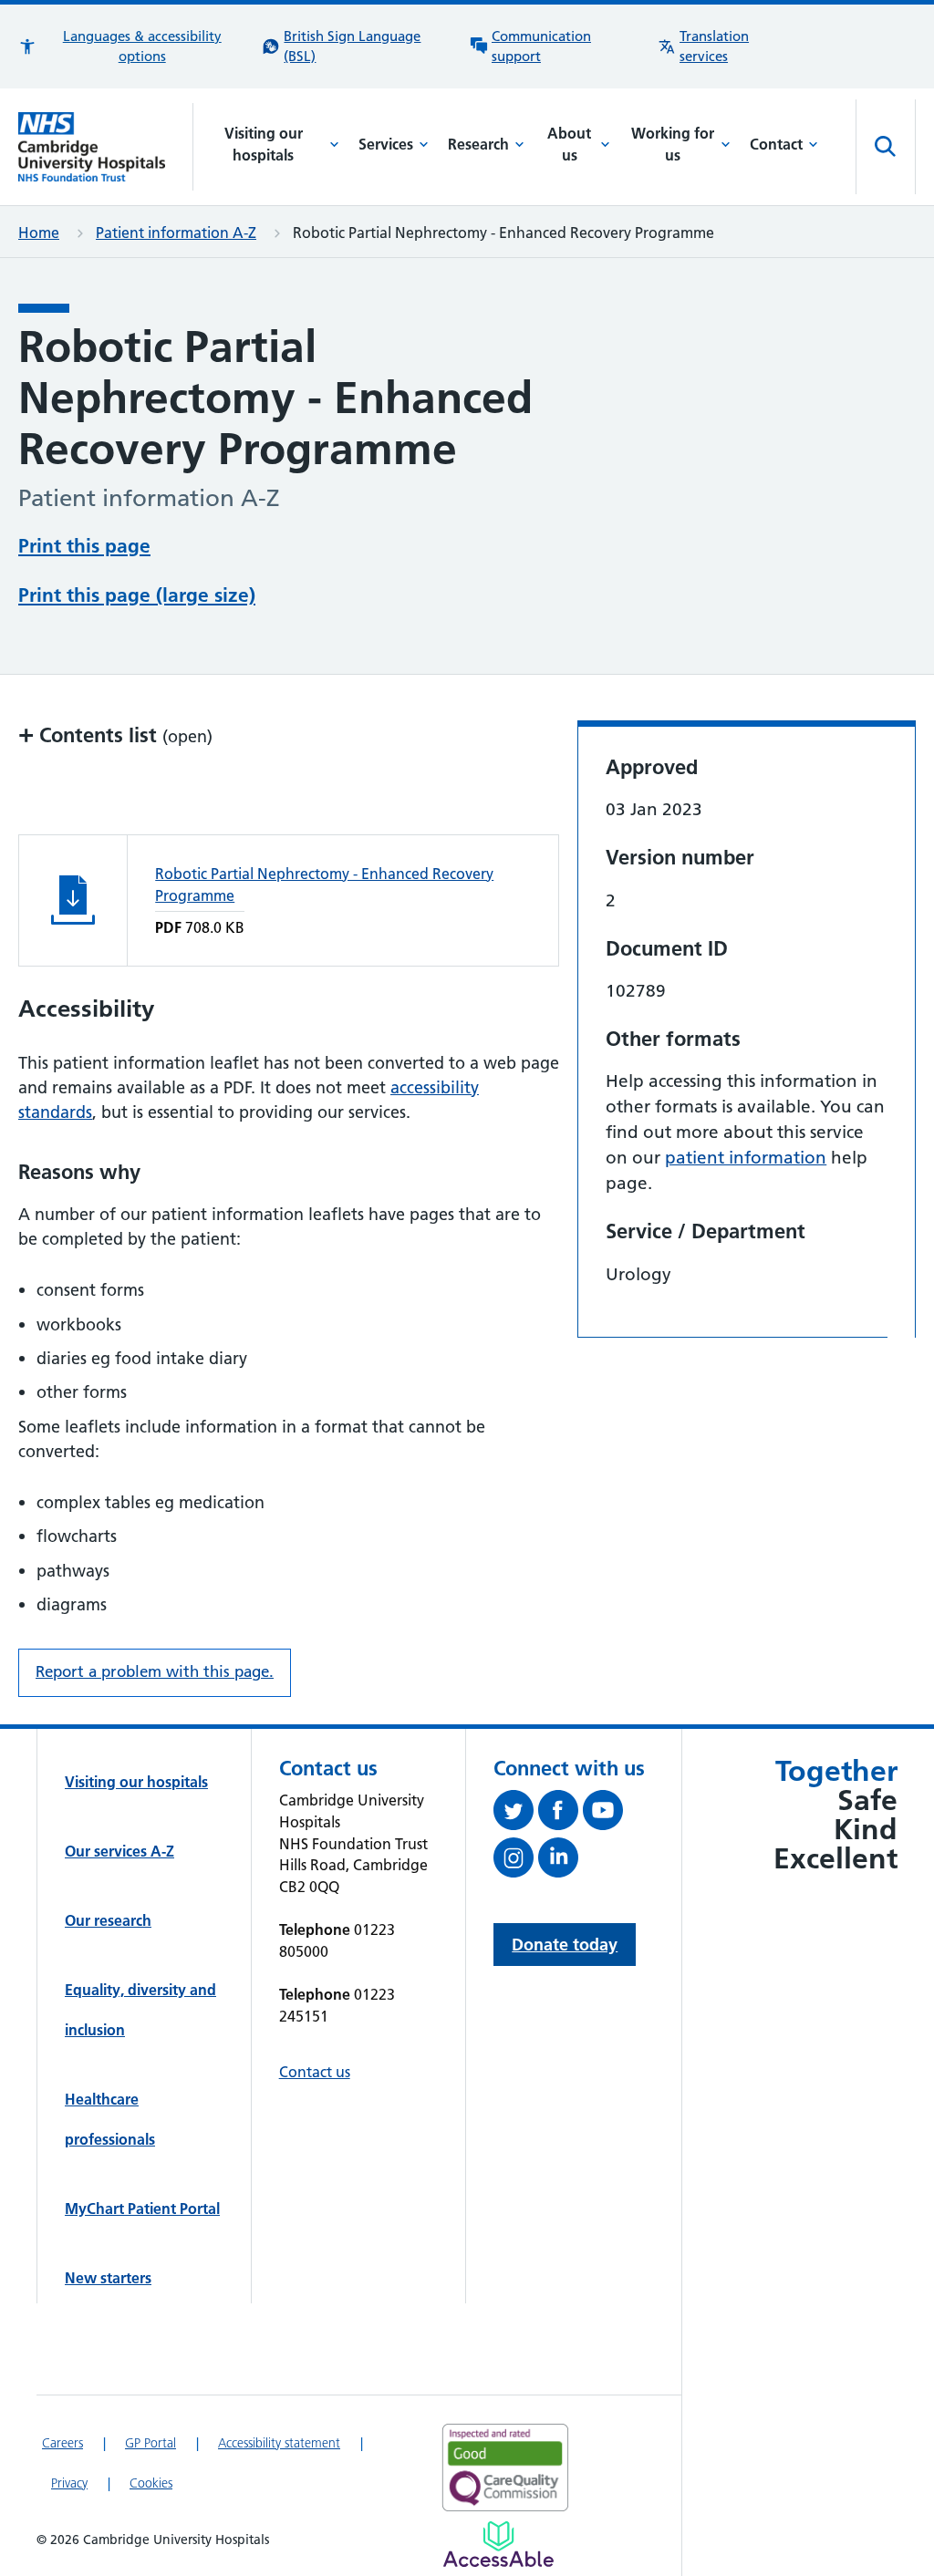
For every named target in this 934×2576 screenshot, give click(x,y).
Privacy (69, 2483)
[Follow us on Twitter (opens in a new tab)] (516, 1814)
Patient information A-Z (176, 233)
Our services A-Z (119, 1851)
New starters (108, 2278)
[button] (131, 47)
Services (386, 144)
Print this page (84, 546)
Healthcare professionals (110, 2119)
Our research (108, 1920)
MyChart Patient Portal (142, 2209)
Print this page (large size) (137, 595)
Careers (62, 2443)
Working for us (673, 144)
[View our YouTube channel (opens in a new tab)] (605, 1814)
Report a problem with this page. (155, 1671)
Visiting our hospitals (264, 144)
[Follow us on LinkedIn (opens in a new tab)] (560, 1861)
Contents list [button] (115, 735)
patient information (746, 1158)
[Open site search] (886, 147)
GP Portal (150, 2443)
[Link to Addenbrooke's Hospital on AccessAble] (498, 2544)
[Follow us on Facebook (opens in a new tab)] (560, 1814)
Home (39, 233)
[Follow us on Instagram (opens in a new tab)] (516, 1861)
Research (478, 144)
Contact (776, 144)
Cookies (151, 2483)
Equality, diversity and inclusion (140, 2010)
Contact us (315, 2072)
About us (569, 144)
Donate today (565, 1945)
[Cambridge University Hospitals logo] (106, 147)
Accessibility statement (279, 2443)
